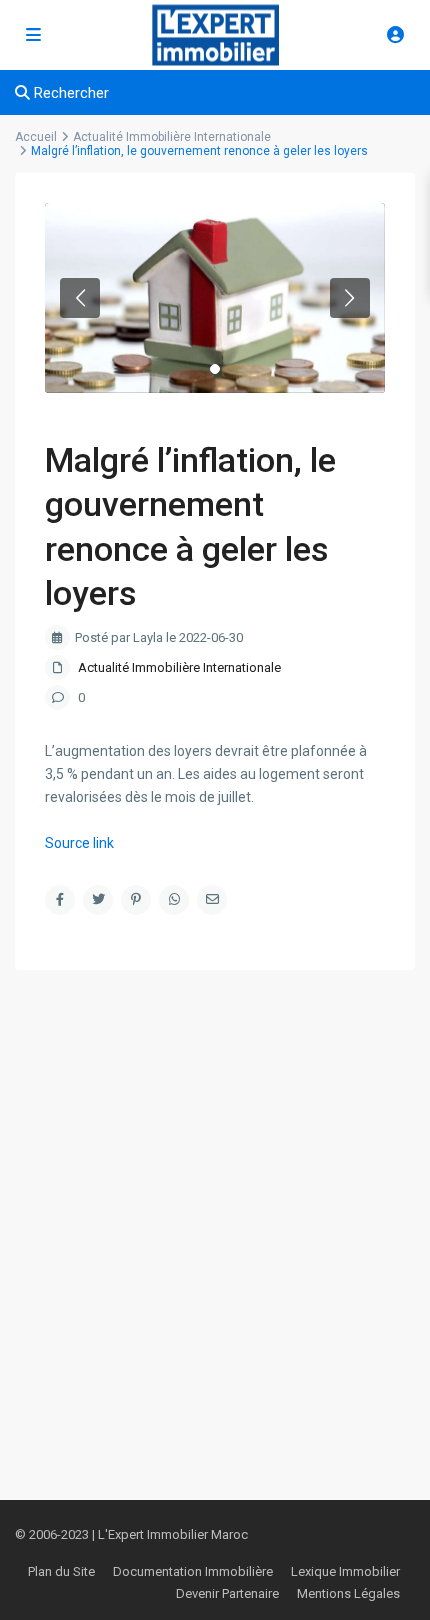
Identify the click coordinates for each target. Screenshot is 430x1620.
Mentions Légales (348, 1593)
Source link (79, 843)
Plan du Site (61, 1571)
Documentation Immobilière (193, 1571)
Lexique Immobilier (345, 1571)
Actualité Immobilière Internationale (179, 667)
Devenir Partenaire (227, 1593)
